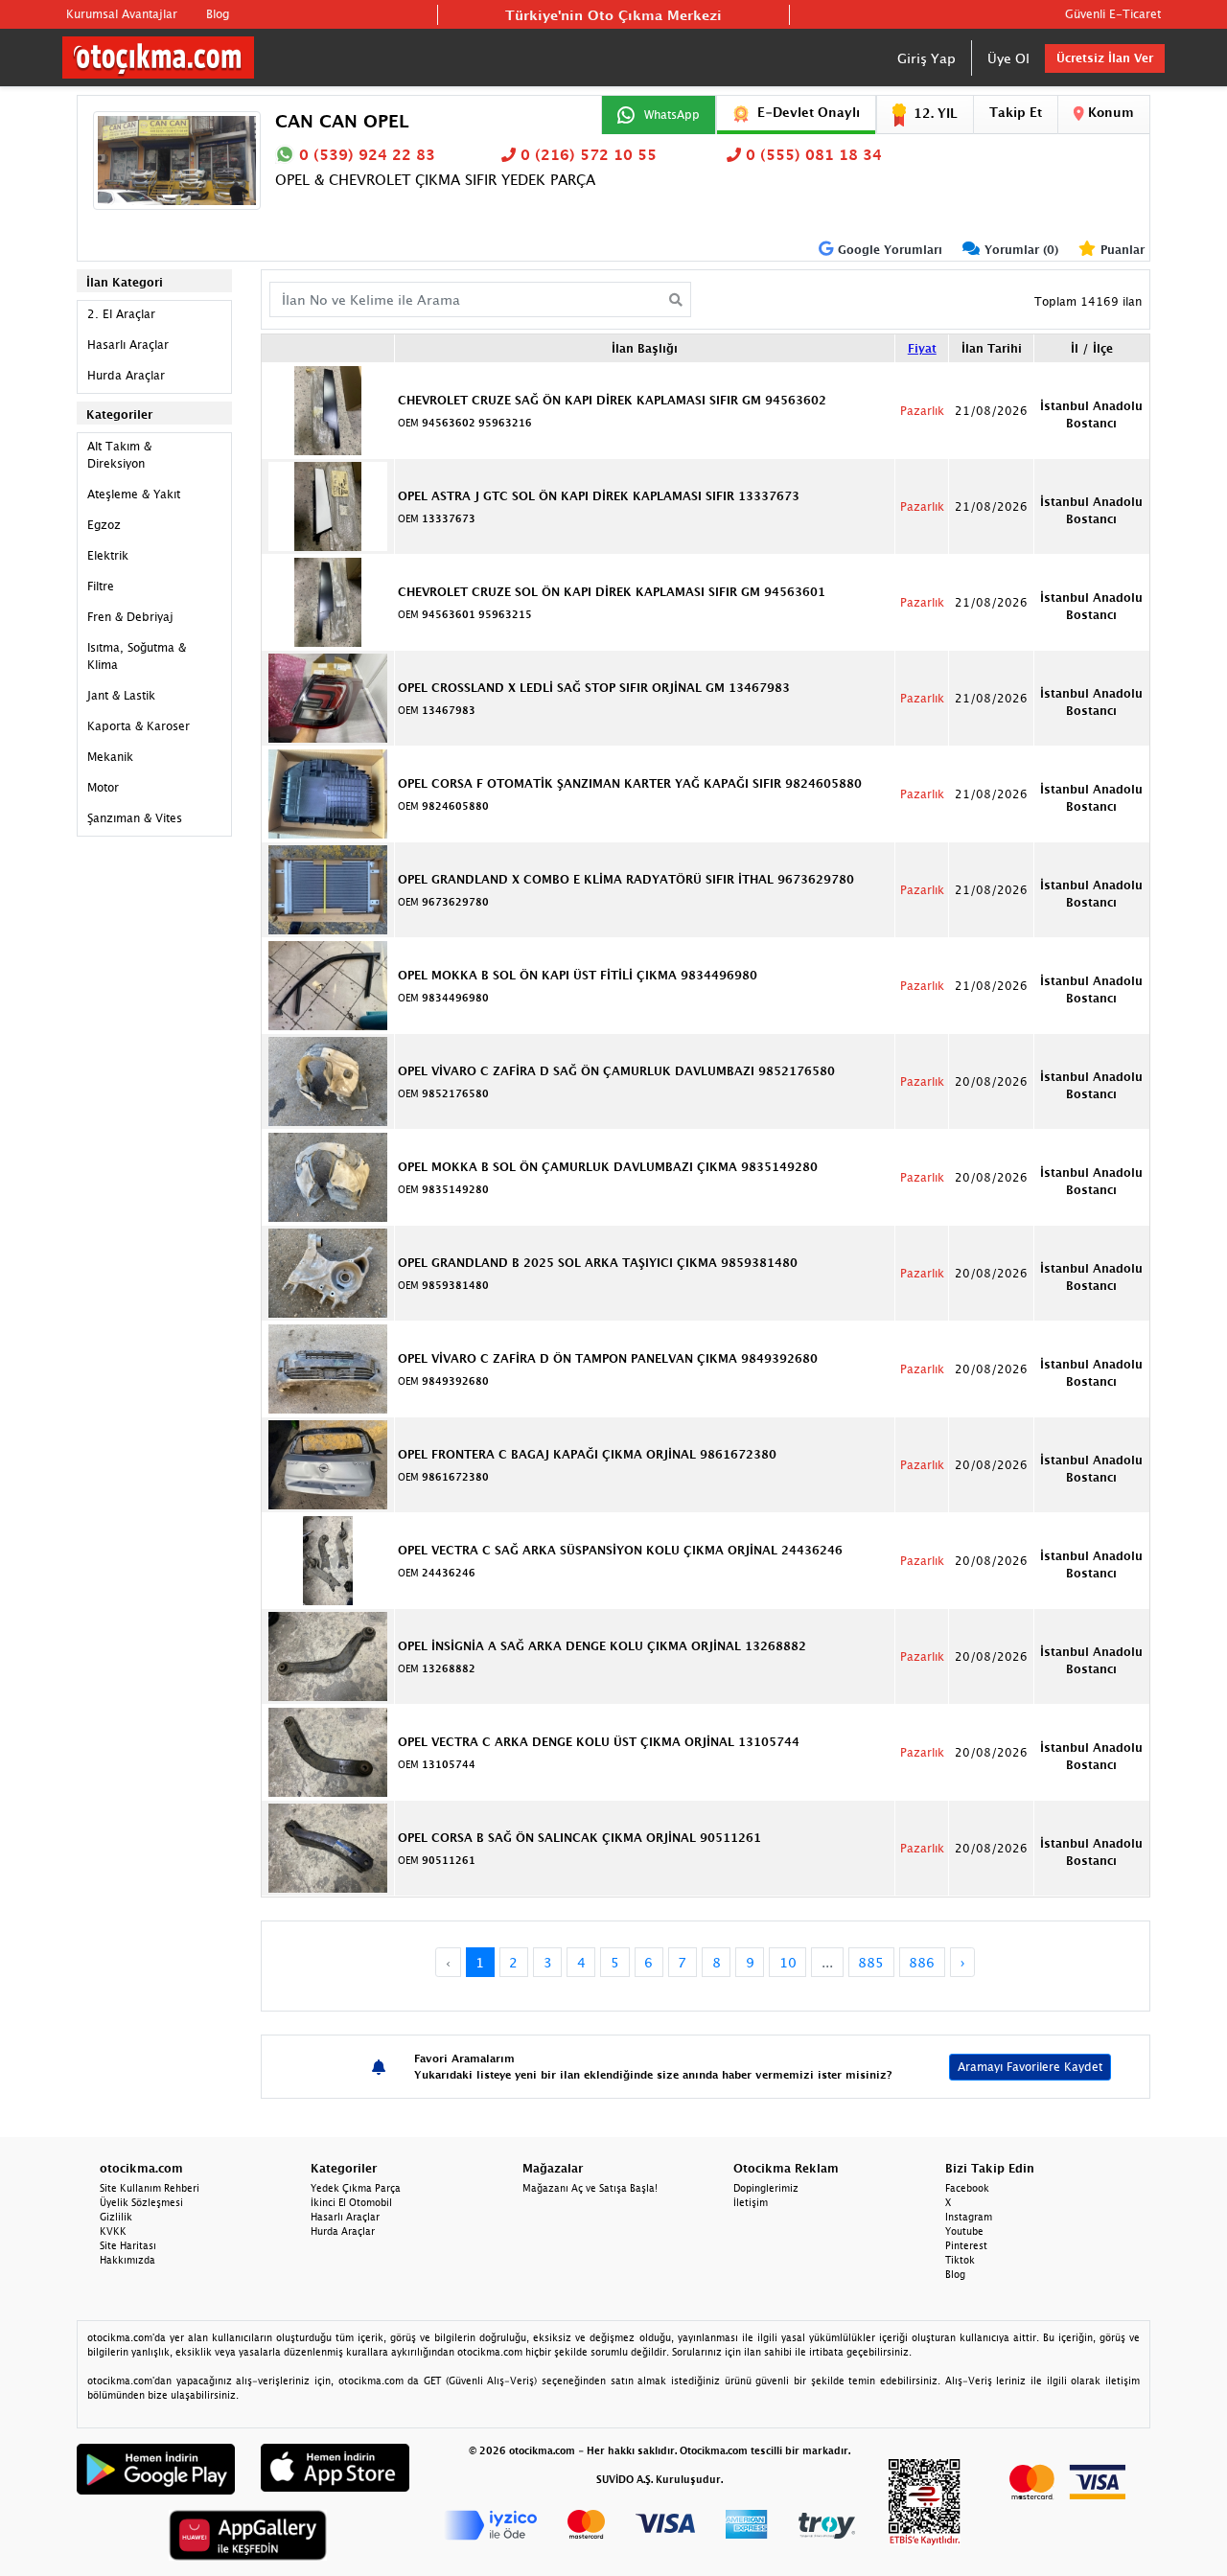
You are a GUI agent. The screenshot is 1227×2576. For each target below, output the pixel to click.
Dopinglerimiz (766, 2188)
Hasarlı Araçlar (128, 345)
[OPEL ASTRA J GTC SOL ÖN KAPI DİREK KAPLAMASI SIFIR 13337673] (328, 505)
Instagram (969, 2217)
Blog (218, 14)
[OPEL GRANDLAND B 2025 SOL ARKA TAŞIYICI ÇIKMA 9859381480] (328, 1272)
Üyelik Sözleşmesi (141, 2202)
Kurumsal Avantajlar (122, 14)
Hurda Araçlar (126, 375)
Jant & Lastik (121, 695)
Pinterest (966, 2245)
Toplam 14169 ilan (1088, 301)
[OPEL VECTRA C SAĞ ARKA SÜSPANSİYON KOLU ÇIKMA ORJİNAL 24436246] (328, 1559)
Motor (103, 787)
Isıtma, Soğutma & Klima (137, 656)
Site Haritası (128, 2245)
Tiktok (960, 2260)
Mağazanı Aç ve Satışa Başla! (590, 2188)
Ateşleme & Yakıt (134, 494)
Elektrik (108, 555)
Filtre (101, 586)
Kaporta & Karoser (139, 726)
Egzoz (104, 525)
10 (788, 1962)
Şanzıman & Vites (135, 818)
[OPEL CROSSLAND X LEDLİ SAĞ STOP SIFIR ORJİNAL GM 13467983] (328, 697)
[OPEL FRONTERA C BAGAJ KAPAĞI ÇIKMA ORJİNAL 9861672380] (328, 1463)
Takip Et (1016, 112)
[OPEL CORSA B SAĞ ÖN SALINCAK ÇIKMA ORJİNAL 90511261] (328, 1847)
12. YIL (936, 113)
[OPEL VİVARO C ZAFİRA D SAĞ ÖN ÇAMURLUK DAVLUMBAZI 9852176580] (328, 1080)
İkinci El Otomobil (351, 2202)
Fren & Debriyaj (130, 617)
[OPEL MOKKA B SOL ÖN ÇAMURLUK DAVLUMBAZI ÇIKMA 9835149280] (328, 1176)
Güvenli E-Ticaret (1113, 14)
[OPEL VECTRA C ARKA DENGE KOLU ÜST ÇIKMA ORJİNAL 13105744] (328, 1751)
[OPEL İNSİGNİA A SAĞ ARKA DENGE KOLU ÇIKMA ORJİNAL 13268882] (328, 1655)
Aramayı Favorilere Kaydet (1030, 2067)
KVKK (113, 2231)
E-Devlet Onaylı (809, 112)
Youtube (964, 2231)
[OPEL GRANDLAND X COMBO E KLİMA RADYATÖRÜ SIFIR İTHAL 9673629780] (328, 888)
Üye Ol (1008, 58)
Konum (1109, 112)
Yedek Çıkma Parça (356, 2188)
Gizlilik (116, 2217)
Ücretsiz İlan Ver (1105, 58)
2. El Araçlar (121, 314)
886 (922, 1962)
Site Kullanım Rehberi (150, 2188)
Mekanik (110, 757)
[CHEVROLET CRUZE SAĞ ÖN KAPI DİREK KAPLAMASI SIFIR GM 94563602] (328, 409)
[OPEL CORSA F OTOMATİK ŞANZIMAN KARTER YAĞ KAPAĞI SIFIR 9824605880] (328, 793)
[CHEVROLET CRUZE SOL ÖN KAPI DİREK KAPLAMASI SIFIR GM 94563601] (328, 601)
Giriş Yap (926, 58)
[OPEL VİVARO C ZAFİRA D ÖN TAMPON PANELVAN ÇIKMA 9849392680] (328, 1368)
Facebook (967, 2188)
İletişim (751, 2202)
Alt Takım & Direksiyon (119, 455)
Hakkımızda (127, 2260)
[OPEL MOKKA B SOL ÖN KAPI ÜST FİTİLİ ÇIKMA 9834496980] (328, 984)
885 (871, 1962)
